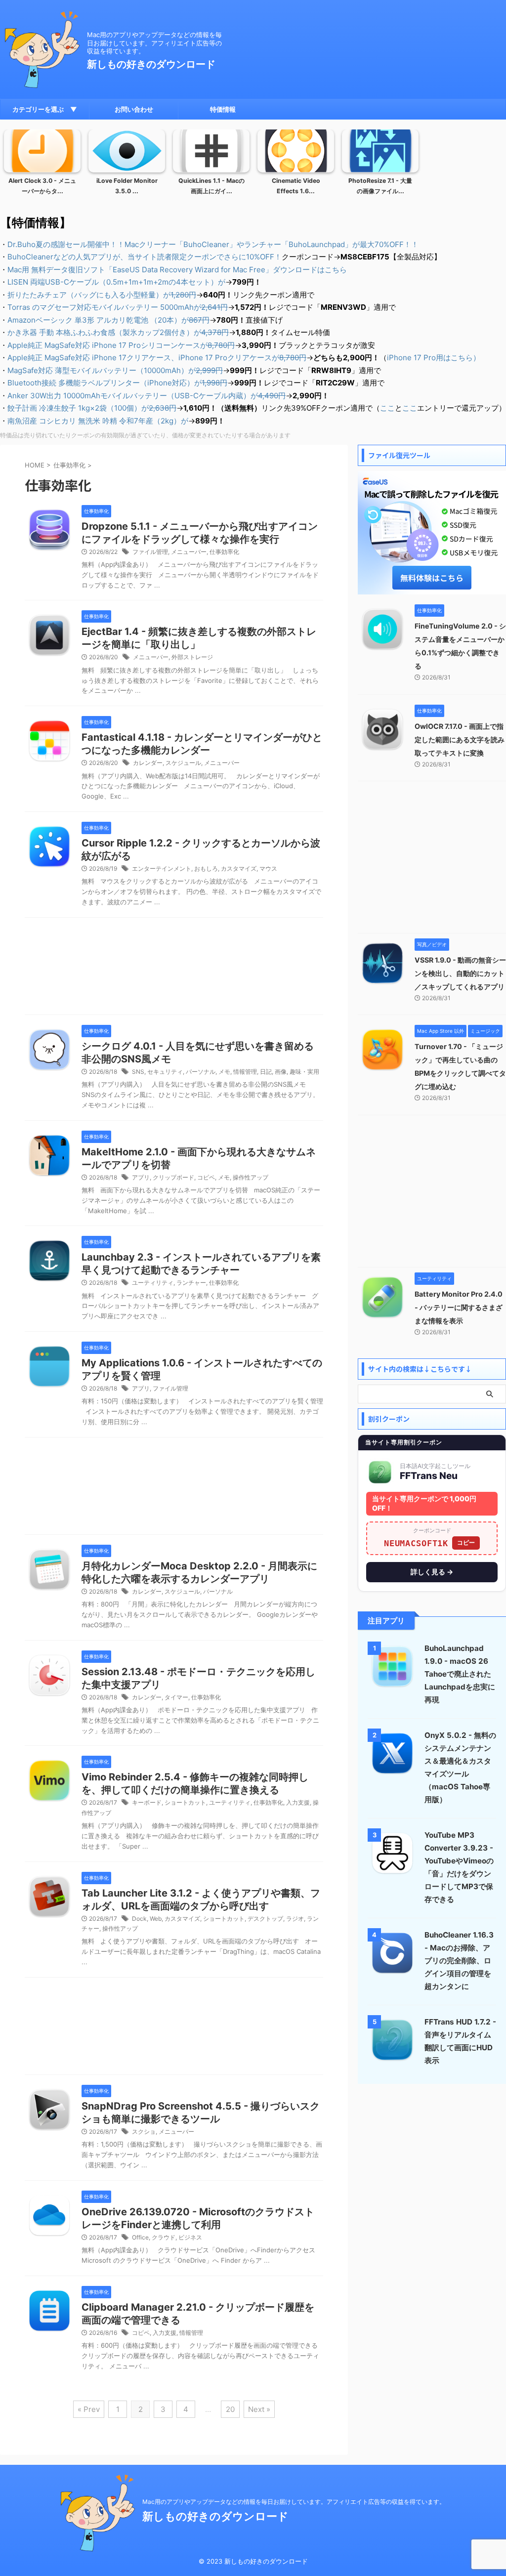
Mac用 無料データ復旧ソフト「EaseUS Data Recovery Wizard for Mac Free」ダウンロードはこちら (177, 270)
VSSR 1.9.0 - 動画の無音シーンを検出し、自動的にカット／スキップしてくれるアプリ (460, 973)
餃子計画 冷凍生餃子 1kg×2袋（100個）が (92, 408)
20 (230, 2409)
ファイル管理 (150, 552)
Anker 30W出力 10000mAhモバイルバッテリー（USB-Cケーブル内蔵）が (147, 396)
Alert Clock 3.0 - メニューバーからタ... (42, 186)
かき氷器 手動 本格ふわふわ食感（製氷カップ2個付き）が (118, 332)
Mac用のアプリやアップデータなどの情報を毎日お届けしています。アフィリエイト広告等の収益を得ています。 (294, 2502)
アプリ (141, 1177)
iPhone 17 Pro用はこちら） (434, 358)
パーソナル (201, 1072)
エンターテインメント (162, 868)
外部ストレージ (192, 657)
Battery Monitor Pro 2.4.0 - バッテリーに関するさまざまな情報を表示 (459, 1307)
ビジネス (190, 2237)
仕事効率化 (224, 552)
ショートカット (185, 1802)
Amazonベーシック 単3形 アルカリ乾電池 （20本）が (108, 320)
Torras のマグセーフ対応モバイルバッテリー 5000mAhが (118, 307)
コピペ (206, 1177)
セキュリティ (165, 1072)
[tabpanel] (42, 165)
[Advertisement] (174, 969)
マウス (268, 868)
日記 (266, 1072)
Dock (139, 1919)
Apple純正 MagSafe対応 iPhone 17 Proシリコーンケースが (121, 345)
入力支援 (298, 1802)
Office (140, 2237)
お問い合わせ (134, 109)
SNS (138, 1072)
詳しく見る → (432, 1572)
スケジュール (183, 763)
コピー (466, 1542)
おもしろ (206, 868)
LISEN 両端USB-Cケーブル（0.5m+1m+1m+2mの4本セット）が (116, 282)
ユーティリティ (153, 1283)
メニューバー (189, 552)
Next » (259, 2409)
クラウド (164, 2237)
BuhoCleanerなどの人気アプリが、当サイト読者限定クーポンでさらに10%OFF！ (145, 257)
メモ (224, 1072)
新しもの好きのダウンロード (151, 64)
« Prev (89, 2409)
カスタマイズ (239, 868)
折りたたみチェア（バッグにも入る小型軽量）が (102, 295)
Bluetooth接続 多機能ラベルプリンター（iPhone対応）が (117, 383)
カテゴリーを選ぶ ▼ (45, 109)
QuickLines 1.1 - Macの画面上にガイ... (211, 186)
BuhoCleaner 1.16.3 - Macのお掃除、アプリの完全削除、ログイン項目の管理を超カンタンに (459, 1961)
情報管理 (245, 1072)
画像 (281, 1072)
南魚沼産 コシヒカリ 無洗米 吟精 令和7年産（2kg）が (98, 421)
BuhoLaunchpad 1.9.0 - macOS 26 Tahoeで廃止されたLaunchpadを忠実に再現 (460, 1674)
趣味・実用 (304, 1072)
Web (156, 1919)
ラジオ (295, 1919)
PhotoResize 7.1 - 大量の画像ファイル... (380, 186)
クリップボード (173, 1177)
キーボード (147, 1802)
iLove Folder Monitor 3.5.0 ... (127, 186)
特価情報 (223, 109)
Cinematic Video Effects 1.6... (296, 186)
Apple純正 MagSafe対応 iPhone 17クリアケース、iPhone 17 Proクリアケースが (157, 358)
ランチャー (191, 1283)
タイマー (176, 1697)
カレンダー (148, 763)
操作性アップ (251, 1177)
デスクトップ (265, 1919)
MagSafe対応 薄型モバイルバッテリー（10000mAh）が (115, 370)
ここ (387, 408)
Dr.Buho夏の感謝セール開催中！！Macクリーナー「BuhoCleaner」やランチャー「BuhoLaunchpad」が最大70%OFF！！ (213, 244)
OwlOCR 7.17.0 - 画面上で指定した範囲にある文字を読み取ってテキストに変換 (460, 739)
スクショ (144, 2132)
